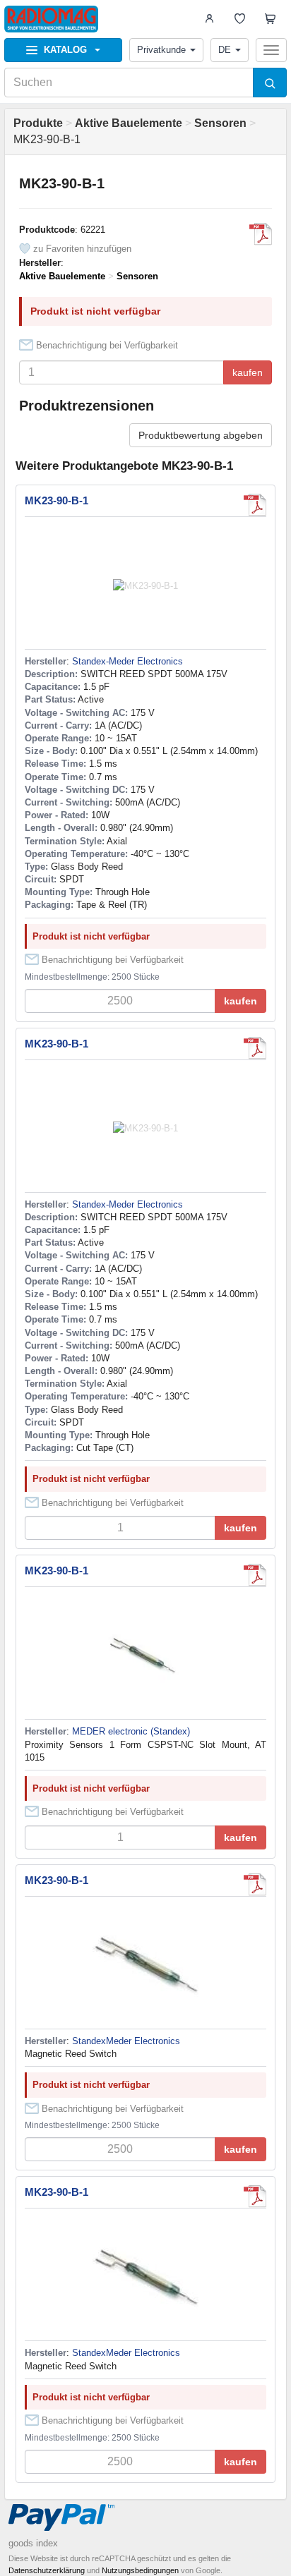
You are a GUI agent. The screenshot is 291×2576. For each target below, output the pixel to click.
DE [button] (225, 50)
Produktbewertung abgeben (201, 435)
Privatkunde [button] (161, 50)
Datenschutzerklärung (47, 2570)
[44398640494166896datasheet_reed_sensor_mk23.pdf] (255, 1885)
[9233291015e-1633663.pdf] (255, 1575)
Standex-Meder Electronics (127, 661)
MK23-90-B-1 (57, 500)
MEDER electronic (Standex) (131, 1731)
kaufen (248, 372)
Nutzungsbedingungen (140, 2570)
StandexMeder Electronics (126, 2041)
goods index (33, 2543)
